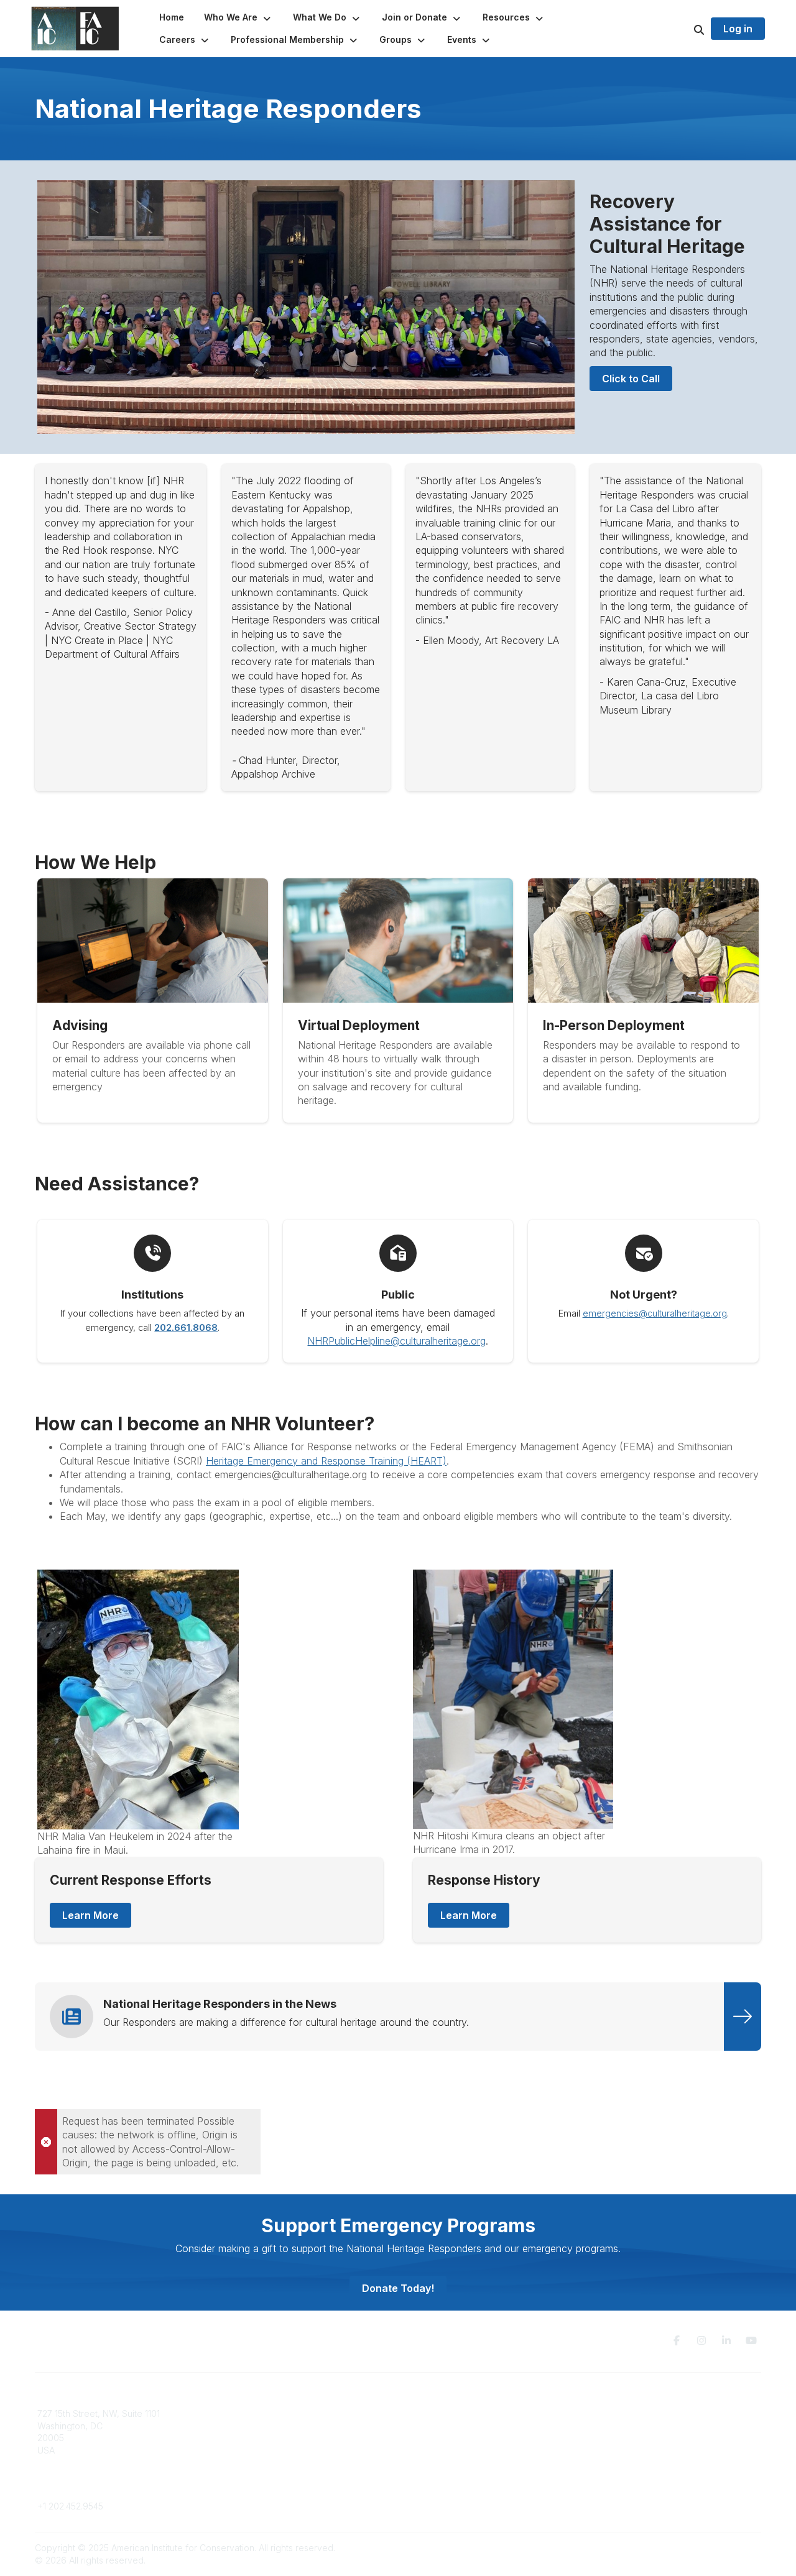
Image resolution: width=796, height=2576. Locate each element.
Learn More (90, 1915)
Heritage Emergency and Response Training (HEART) (326, 1461)
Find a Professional (445, 2450)
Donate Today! (398, 2288)
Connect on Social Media (641, 2450)
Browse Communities (264, 2426)
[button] (238, 17)
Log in (738, 29)
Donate (420, 2426)
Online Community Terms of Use (655, 2426)
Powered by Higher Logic (708, 2548)
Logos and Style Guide (637, 2438)
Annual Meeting (437, 2438)
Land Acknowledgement (639, 2413)
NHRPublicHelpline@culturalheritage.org (396, 1341)
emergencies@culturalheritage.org (655, 1313)
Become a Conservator (453, 2462)
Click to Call (631, 379)
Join (414, 2413)
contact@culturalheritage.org (97, 2487)
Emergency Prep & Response (466, 2474)
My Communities (255, 2413)
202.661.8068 (186, 1328)
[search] (683, 29)
